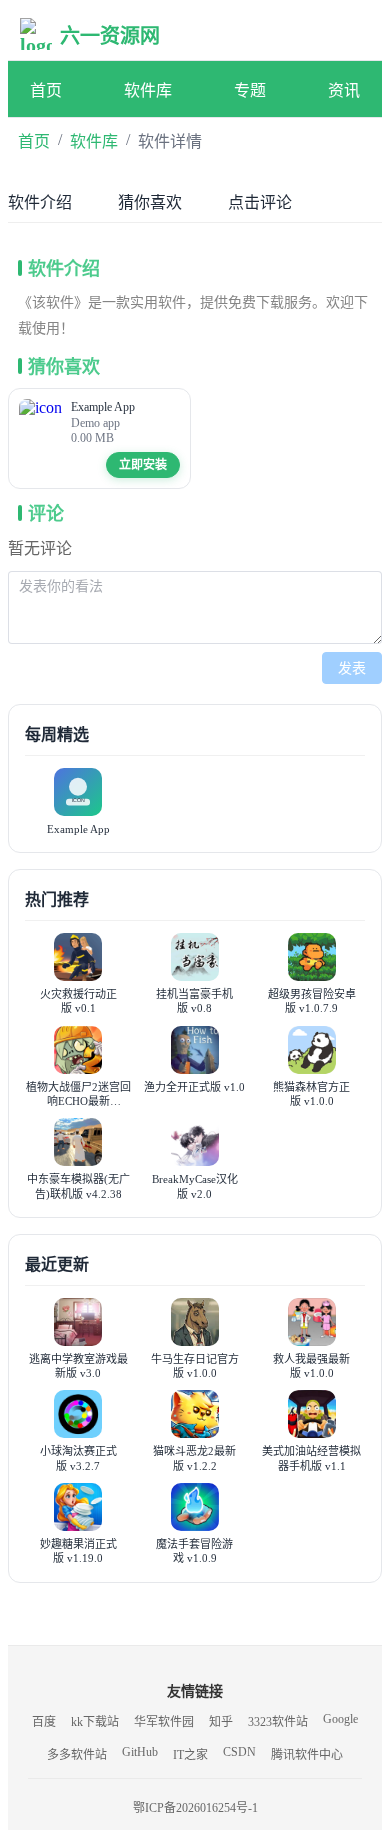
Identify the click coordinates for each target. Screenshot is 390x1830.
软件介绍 (40, 202)
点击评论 (260, 202)
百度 (44, 1722)
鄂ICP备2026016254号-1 (195, 1808)
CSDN (239, 1752)
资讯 (344, 90)
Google (340, 1719)
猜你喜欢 (150, 202)
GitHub (140, 1752)
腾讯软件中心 (307, 1755)
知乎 (221, 1722)
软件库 (148, 90)
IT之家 (190, 1755)
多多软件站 (77, 1755)
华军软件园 (164, 1722)
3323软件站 (278, 1722)
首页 (46, 90)
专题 (250, 90)
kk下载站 (95, 1722)
